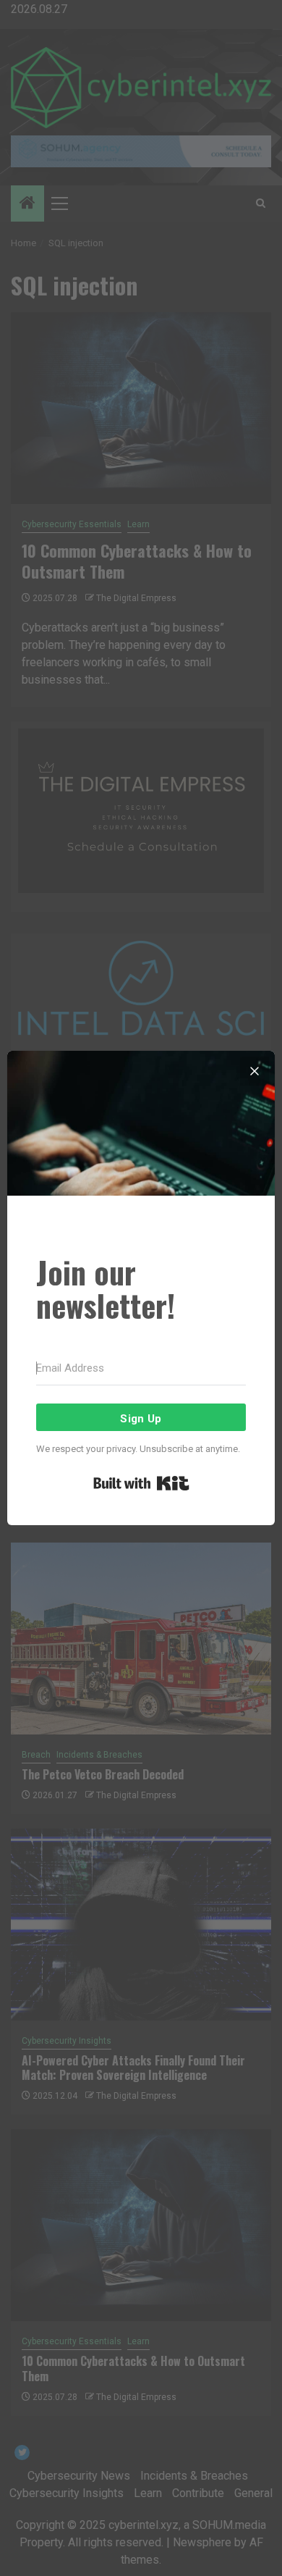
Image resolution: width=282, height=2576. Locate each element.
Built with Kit (141, 1483)
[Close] (255, 1071)
